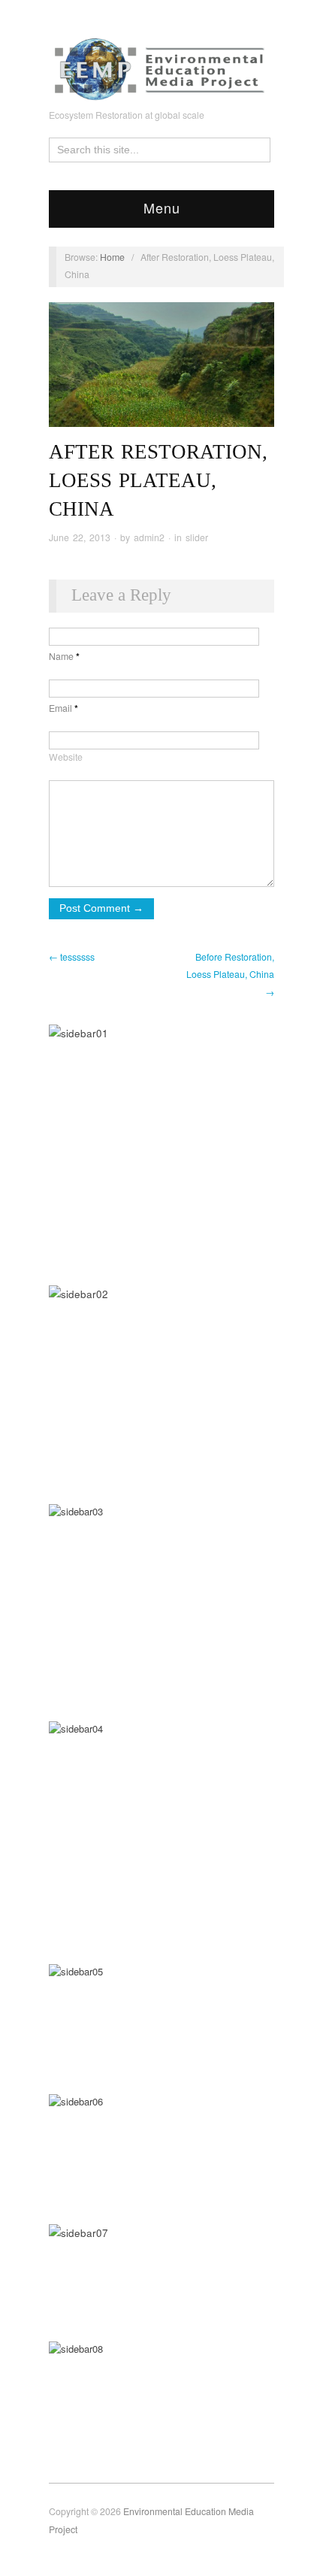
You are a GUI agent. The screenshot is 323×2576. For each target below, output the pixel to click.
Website (66, 757)
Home (112, 257)
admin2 (149, 537)
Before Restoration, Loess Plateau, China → (230, 975)
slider (197, 537)
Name (64, 656)
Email (63, 708)
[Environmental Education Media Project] (161, 65)
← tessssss (72, 957)
